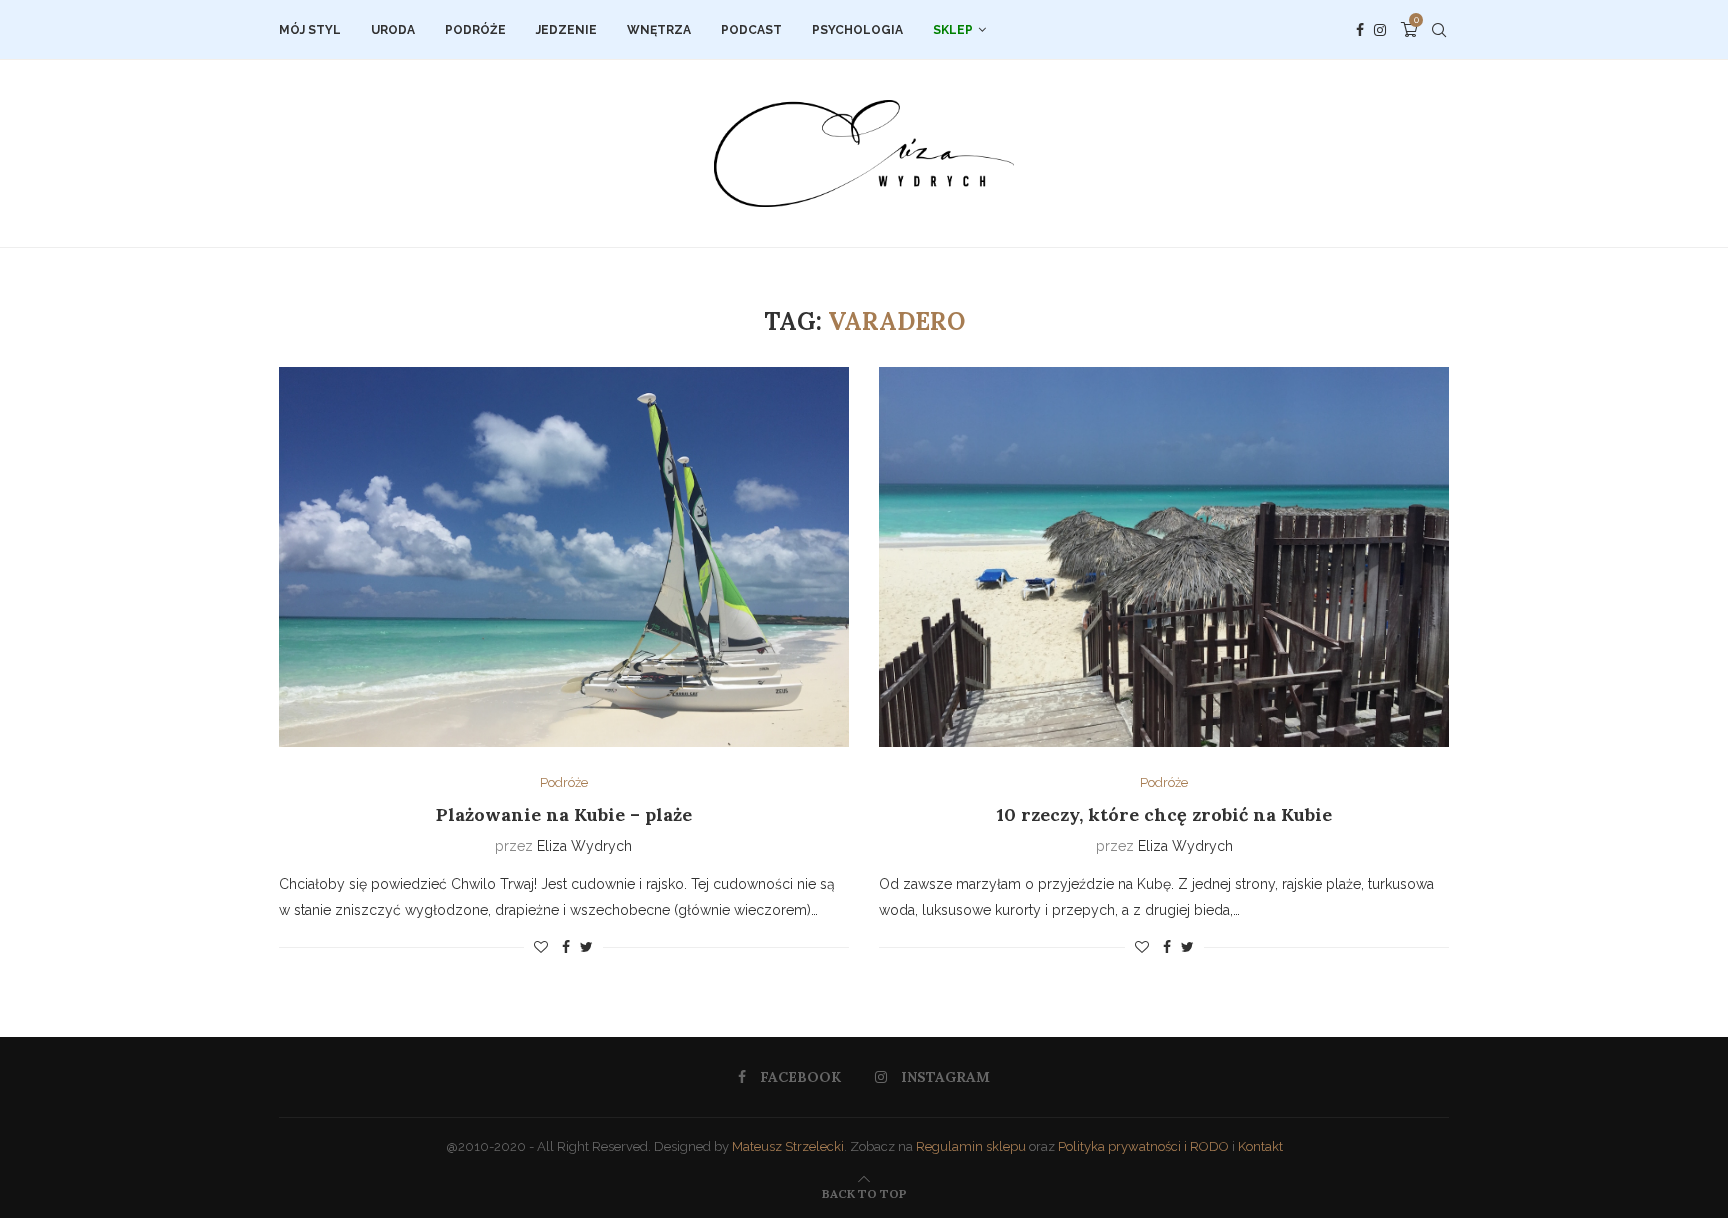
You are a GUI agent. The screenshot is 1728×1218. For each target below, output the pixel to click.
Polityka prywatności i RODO (1143, 1146)
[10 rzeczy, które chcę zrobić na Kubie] (1164, 557)
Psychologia (857, 30)
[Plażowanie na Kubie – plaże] (564, 557)
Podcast (751, 30)
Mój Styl (310, 30)
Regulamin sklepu (971, 1146)
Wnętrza (659, 30)
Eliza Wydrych (584, 846)
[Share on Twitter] (586, 947)
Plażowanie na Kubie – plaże (564, 814)
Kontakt (1260, 1146)
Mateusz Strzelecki (788, 1146)
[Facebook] (1360, 30)
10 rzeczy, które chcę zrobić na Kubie (1164, 814)
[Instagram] (1380, 30)
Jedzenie (566, 30)
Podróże (475, 30)
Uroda (393, 30)
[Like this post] (541, 947)
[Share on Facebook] (566, 947)
